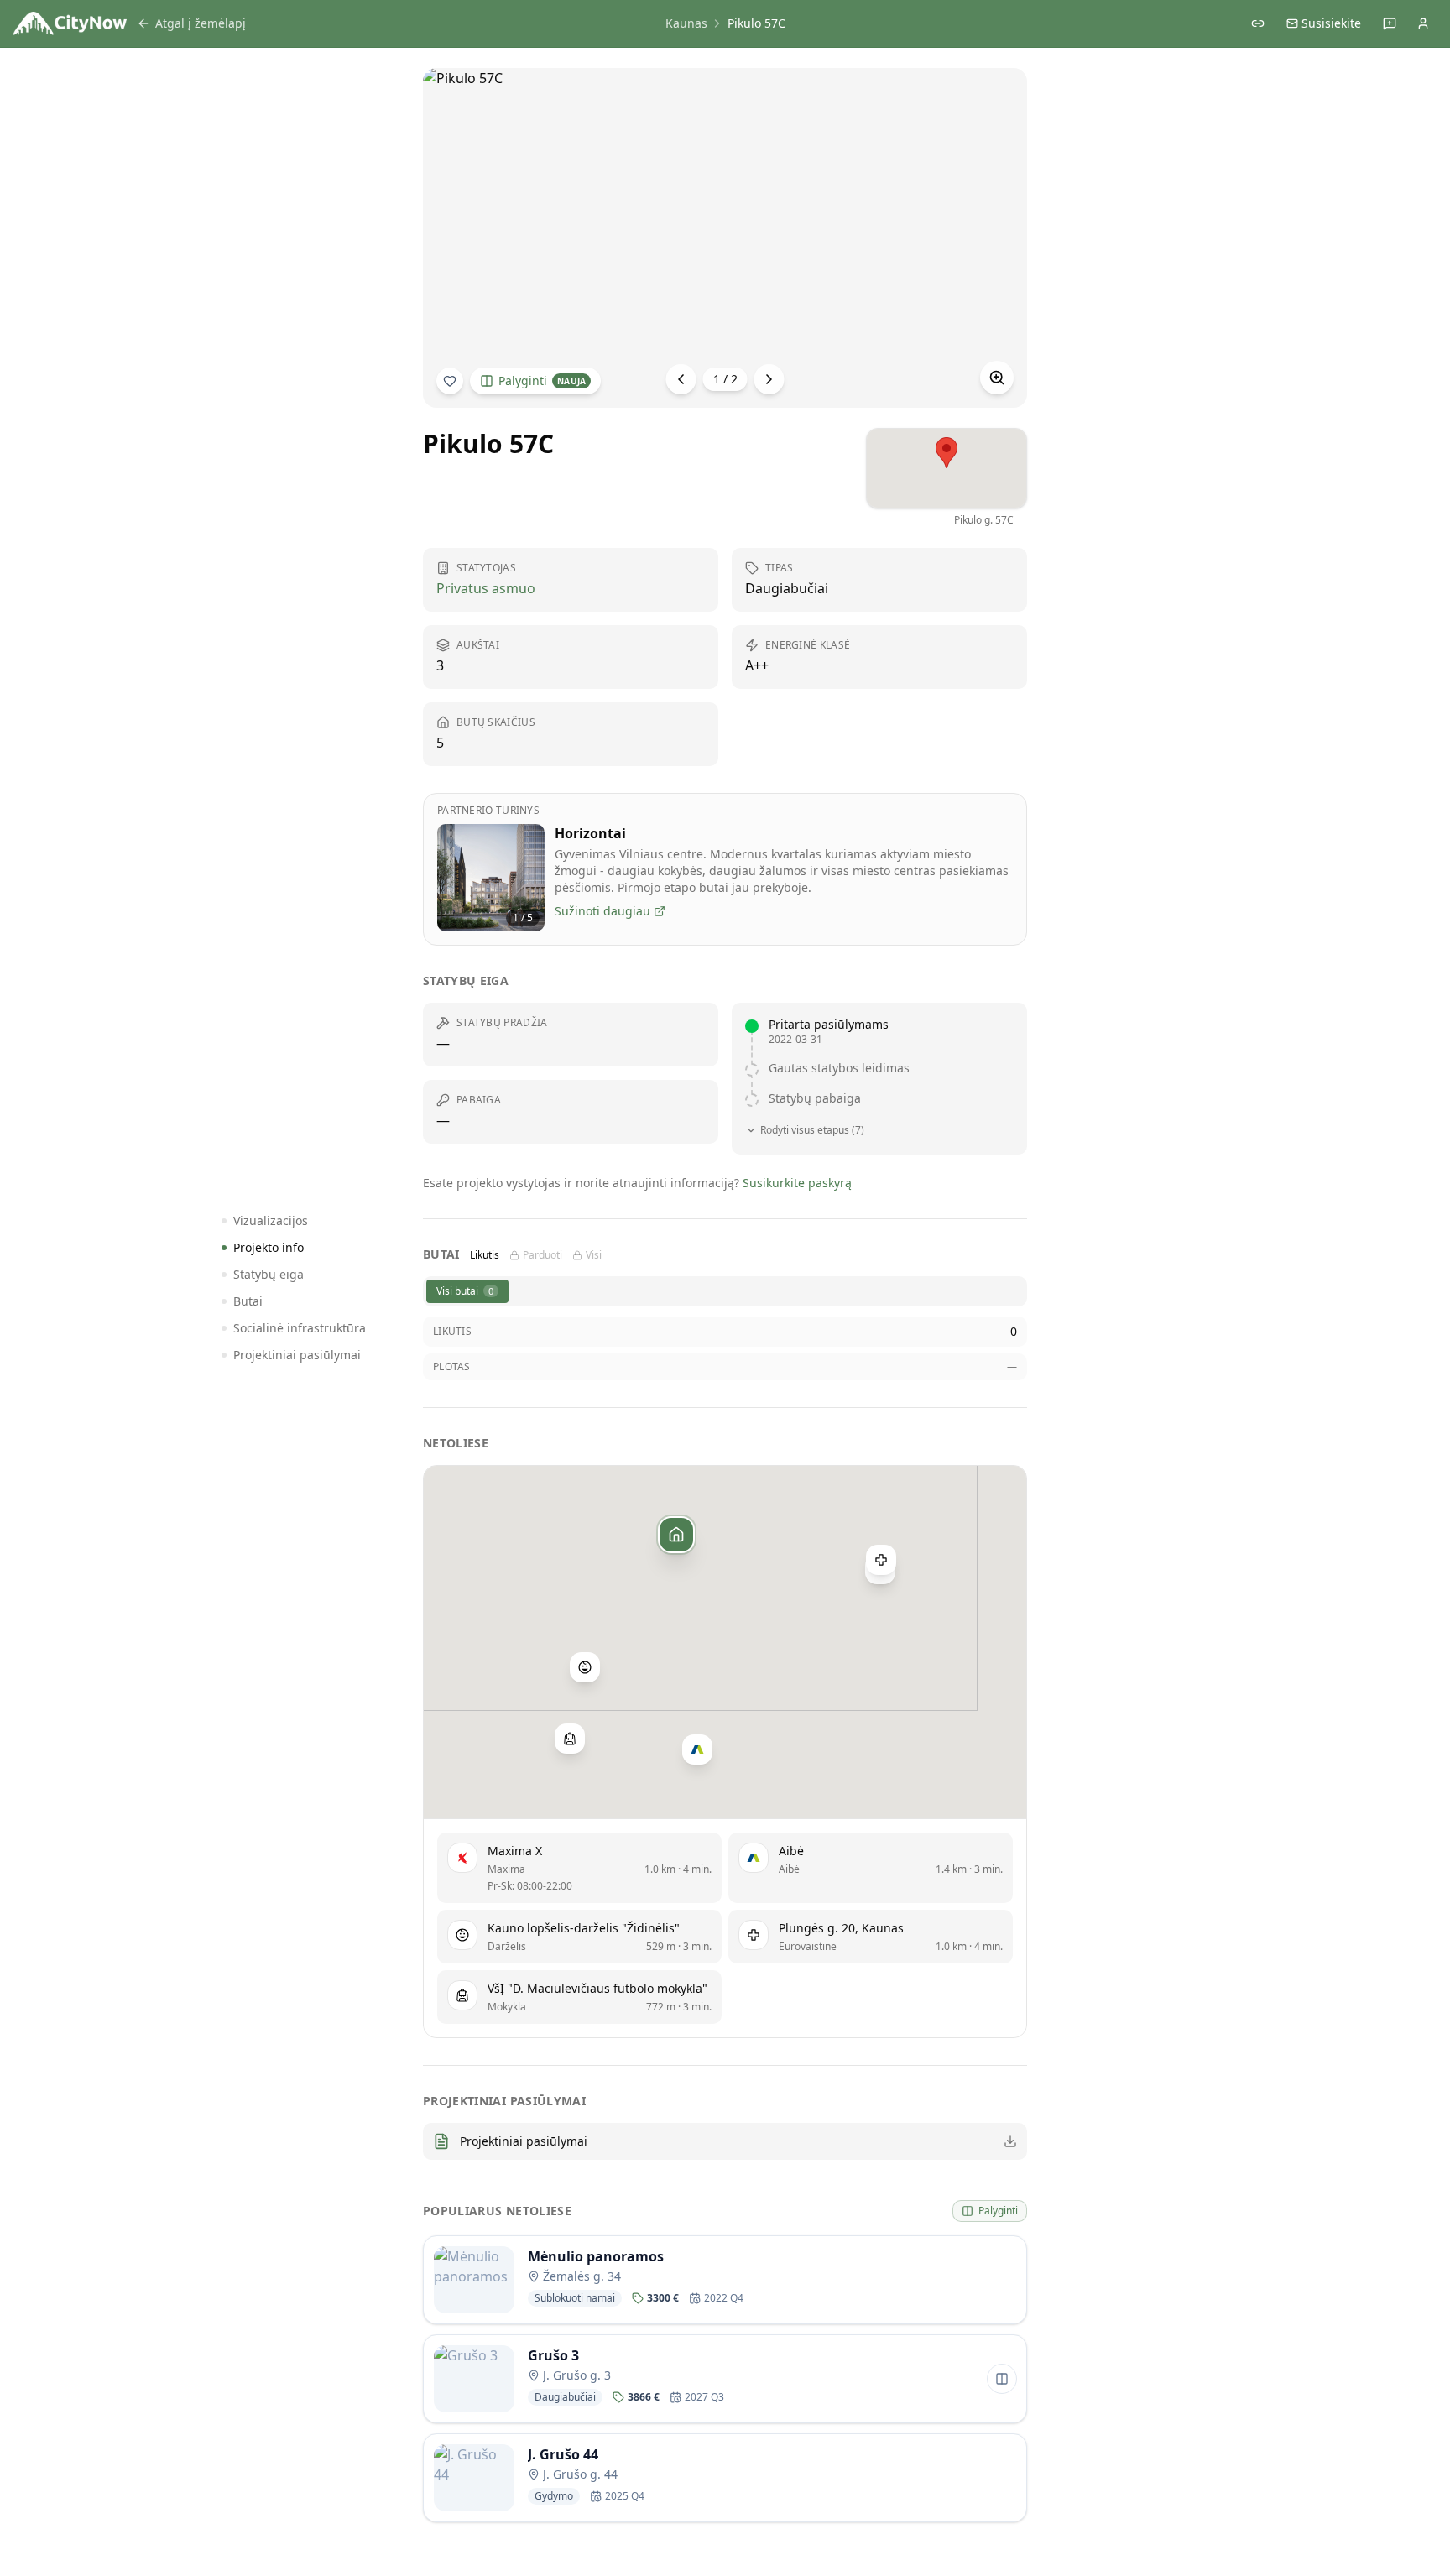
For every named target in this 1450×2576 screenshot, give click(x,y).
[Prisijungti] (1423, 23)
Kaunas (686, 23)
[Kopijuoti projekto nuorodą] (1258, 23)
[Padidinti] (997, 378)
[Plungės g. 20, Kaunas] (881, 1560)
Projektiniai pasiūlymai (297, 1355)
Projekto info (269, 1247)
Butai (248, 1301)
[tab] (467, 1291)
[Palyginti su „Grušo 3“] (1002, 2379)
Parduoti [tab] (542, 1255)
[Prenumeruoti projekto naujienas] (450, 381)
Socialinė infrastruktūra (300, 1328)
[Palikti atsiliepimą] (1390, 23)
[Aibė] (697, 1749)
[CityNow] (70, 23)
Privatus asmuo (486, 588)
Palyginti (542, 381)
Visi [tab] (594, 1255)
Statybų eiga (269, 1274)
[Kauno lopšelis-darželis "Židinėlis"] (585, 1666)
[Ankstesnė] (681, 379)
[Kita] (769, 379)
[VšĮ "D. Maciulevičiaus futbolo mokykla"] (570, 1738)
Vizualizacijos (271, 1220)
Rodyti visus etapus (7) (812, 1130)
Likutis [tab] (485, 1255)
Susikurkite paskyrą (797, 1183)
